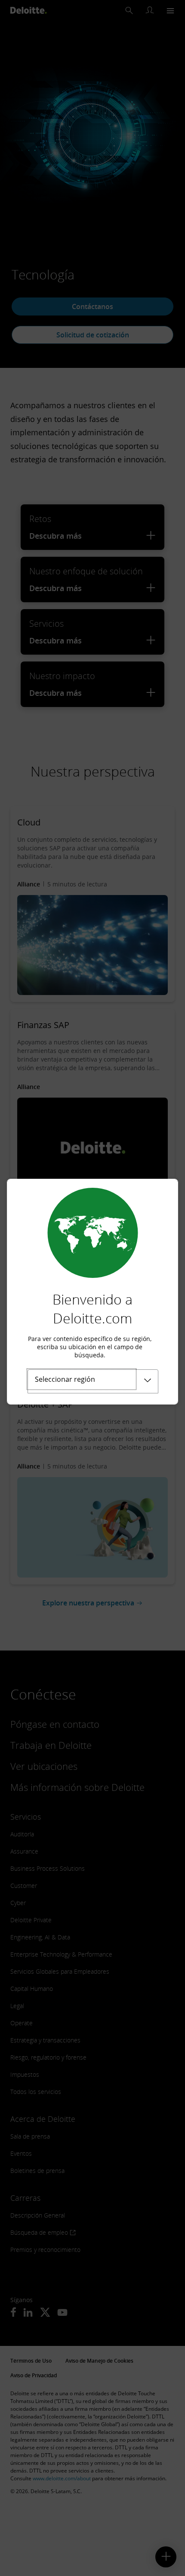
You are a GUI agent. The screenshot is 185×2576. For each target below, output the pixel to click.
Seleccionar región (65, 1379)
